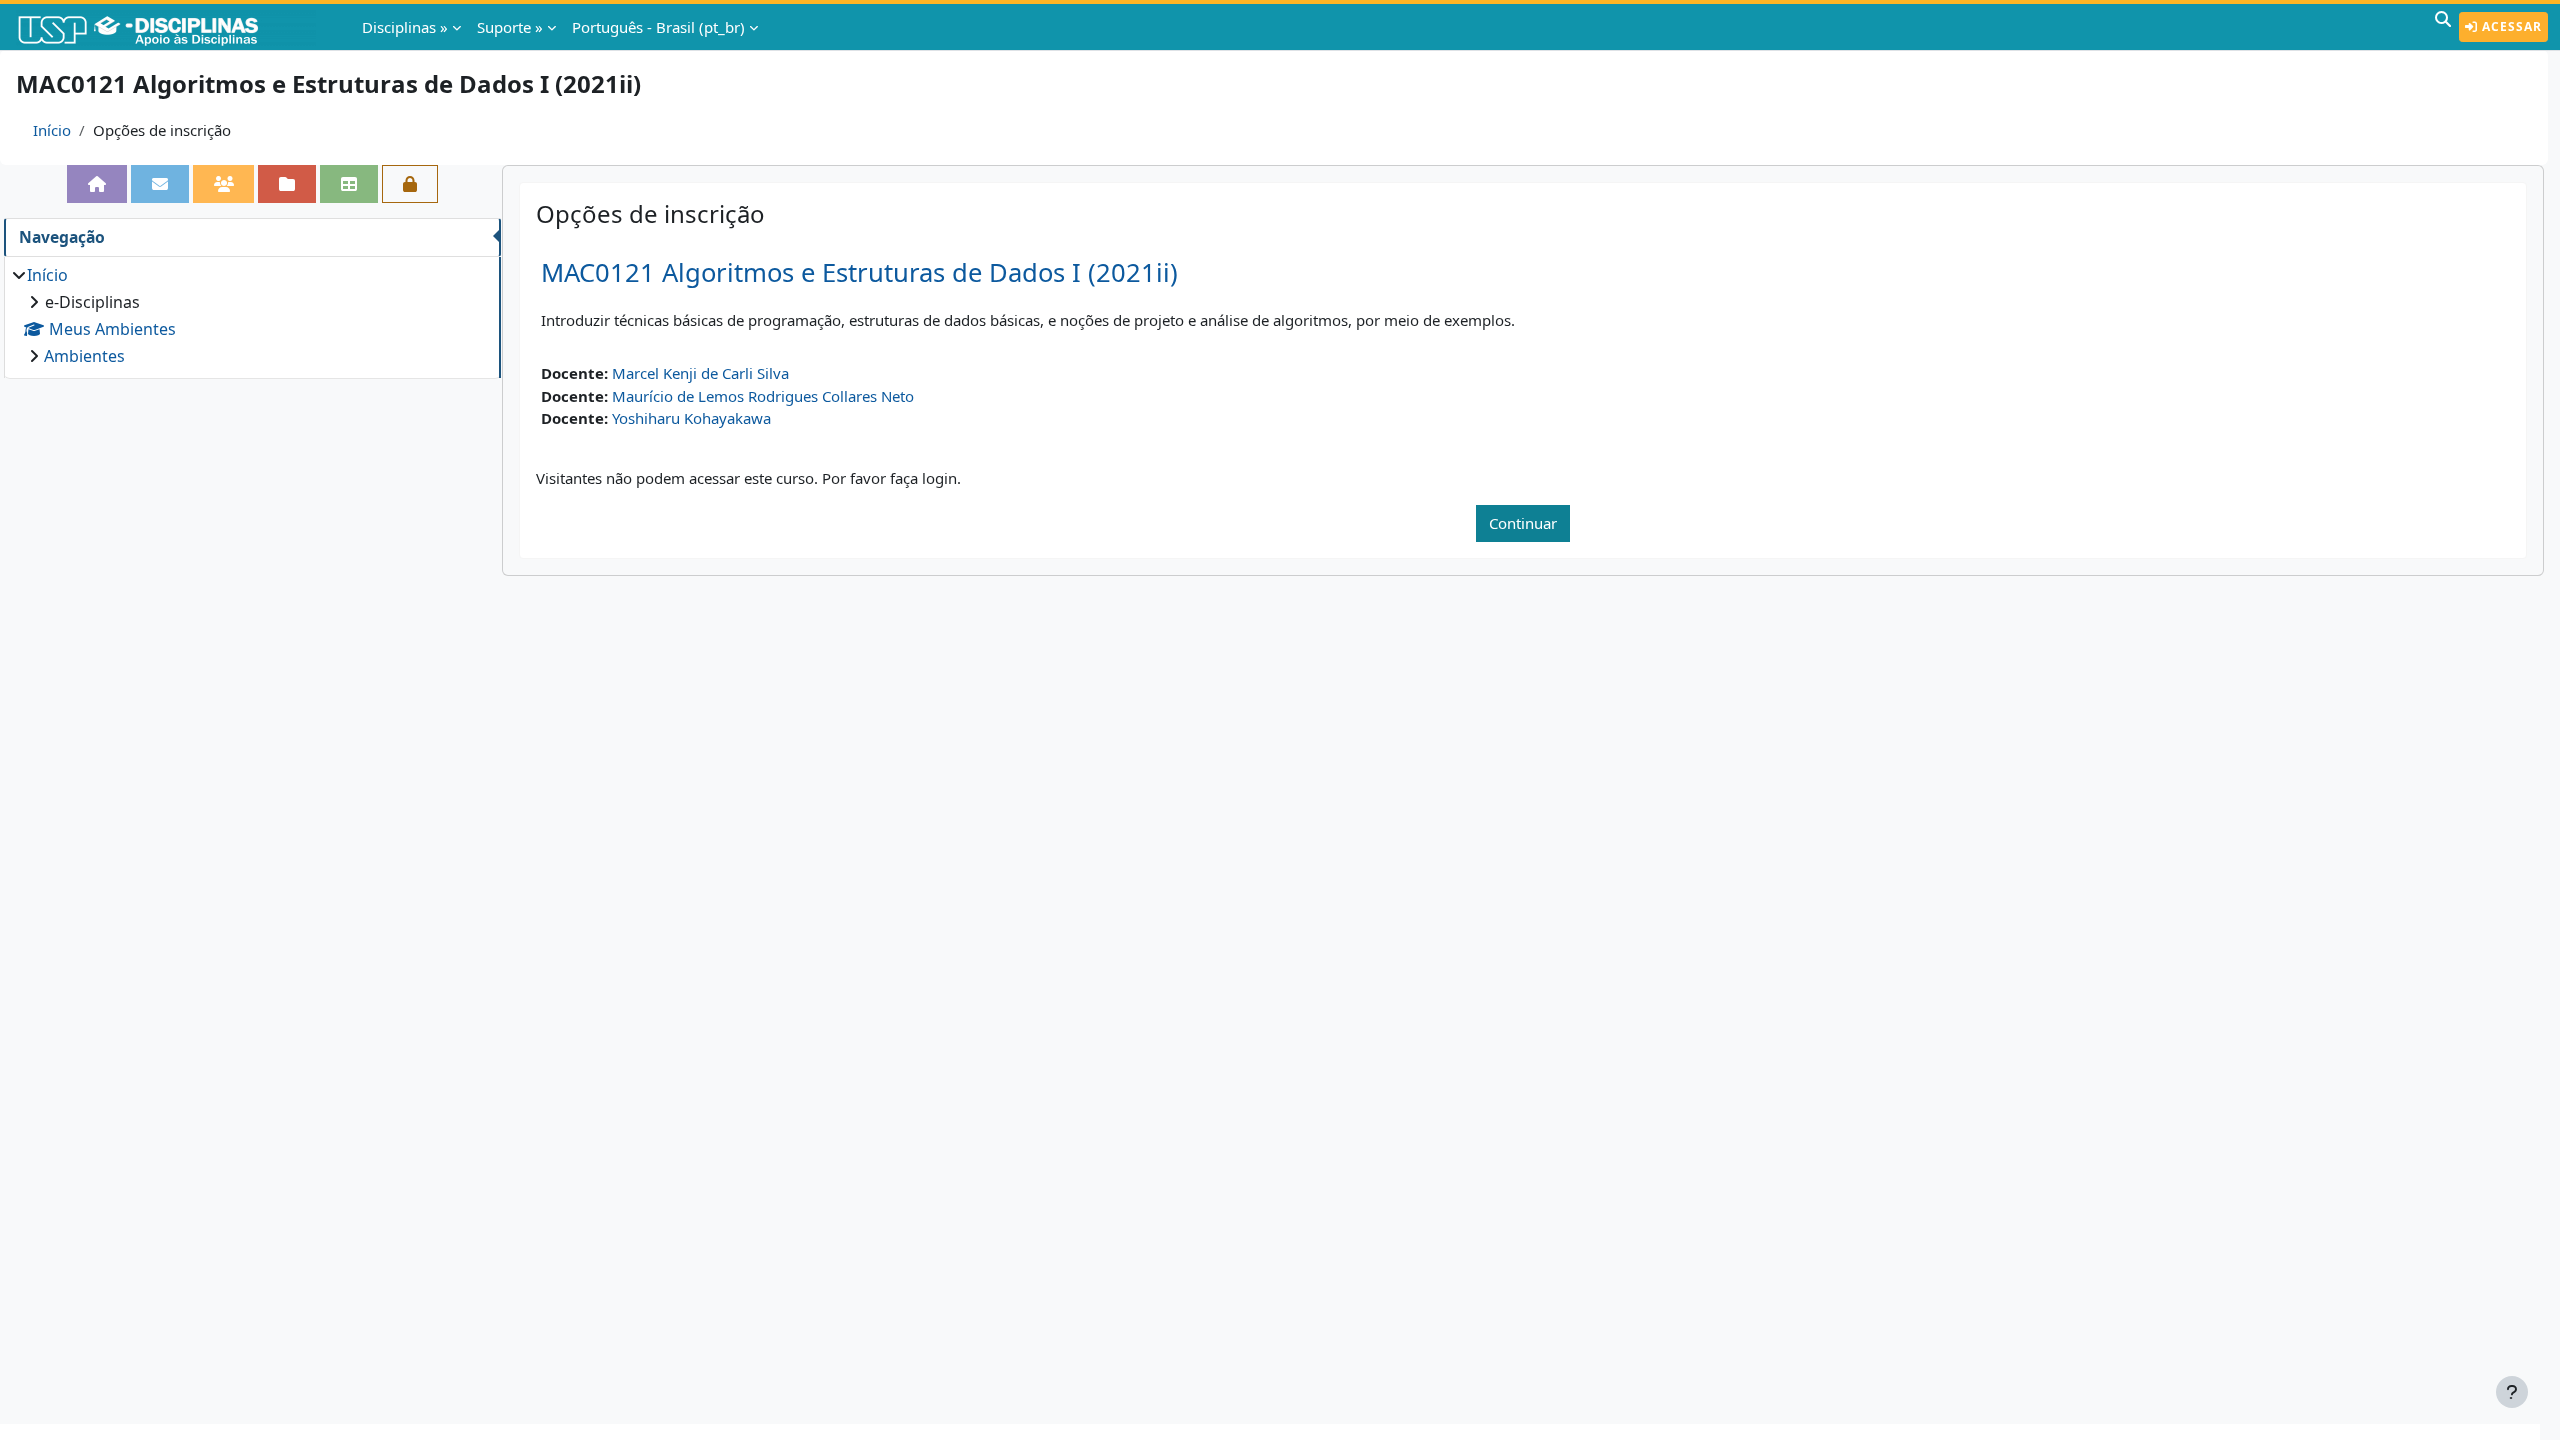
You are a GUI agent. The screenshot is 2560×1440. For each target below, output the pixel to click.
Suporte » (510, 27)
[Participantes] (224, 184)
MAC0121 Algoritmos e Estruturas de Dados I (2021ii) (859, 272)
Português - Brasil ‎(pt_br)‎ (658, 27)
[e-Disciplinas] (168, 27)
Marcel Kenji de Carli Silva (700, 373)
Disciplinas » (405, 27)
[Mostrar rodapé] (2512, 1392)
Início (52, 130)
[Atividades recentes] (287, 184)
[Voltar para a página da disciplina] (97, 184)
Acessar (2510, 26)
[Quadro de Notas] (349, 184)
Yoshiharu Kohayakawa (691, 418)
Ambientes (84, 356)
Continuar (1523, 523)
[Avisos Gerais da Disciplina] (160, 184)
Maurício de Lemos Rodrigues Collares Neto (763, 396)
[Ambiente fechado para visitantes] (410, 184)
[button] (2443, 27)
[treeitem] (252, 315)
